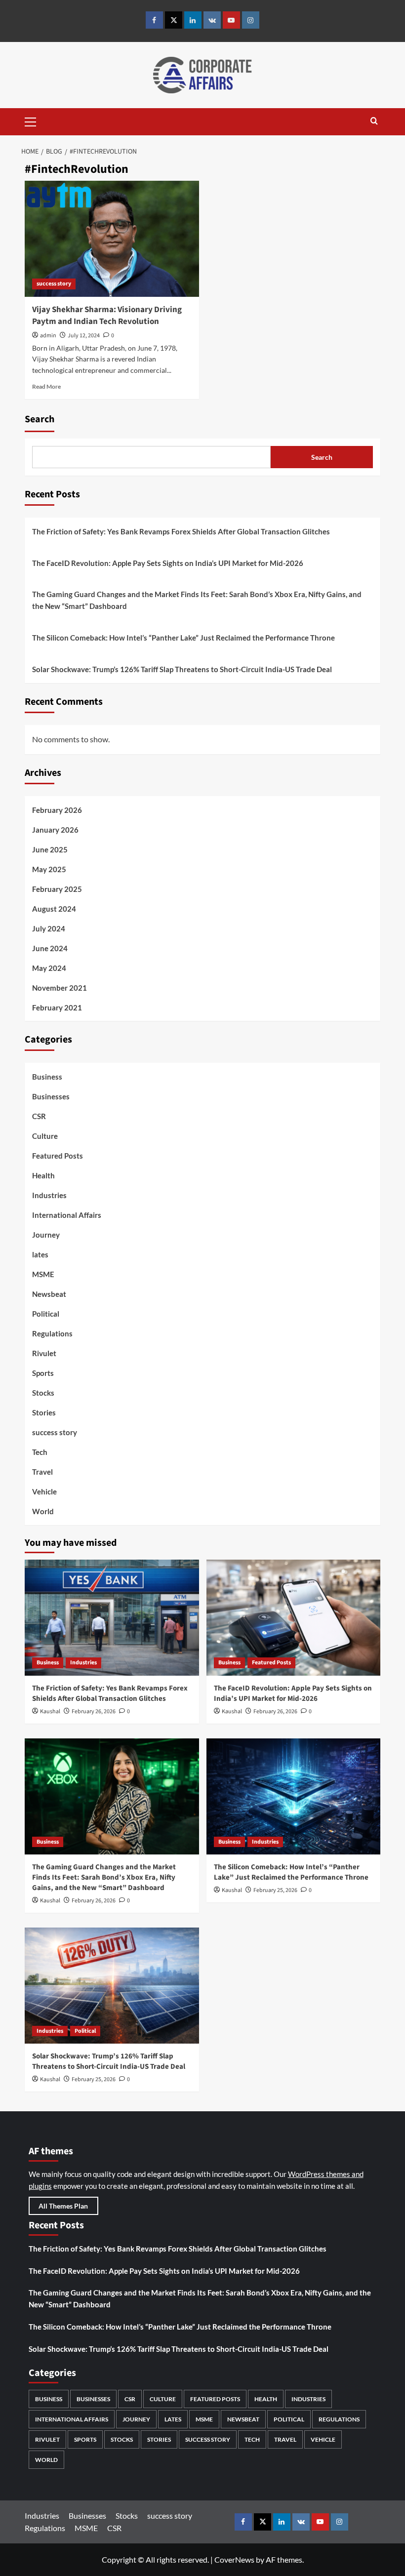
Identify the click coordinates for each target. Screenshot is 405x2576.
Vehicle (44, 1491)
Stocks (43, 1393)
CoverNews (234, 2559)
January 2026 (55, 830)
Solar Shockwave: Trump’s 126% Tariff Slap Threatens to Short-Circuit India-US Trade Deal (182, 669)
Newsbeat (49, 1294)
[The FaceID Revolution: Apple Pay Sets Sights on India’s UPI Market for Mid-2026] (294, 1618)
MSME (43, 1274)
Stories (44, 1412)
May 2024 (49, 968)
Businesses (51, 1096)
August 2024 (54, 909)
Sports (43, 1373)
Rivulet (44, 1353)
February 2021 (57, 1007)
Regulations (52, 1333)
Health (43, 1175)
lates (40, 1254)
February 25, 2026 (275, 1890)
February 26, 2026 (94, 1711)
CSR (39, 1116)
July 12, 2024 (84, 336)
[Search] (374, 122)
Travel (42, 1472)
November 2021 (60, 988)
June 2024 (50, 948)
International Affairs (67, 1215)
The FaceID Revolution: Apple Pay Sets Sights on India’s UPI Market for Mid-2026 (168, 563)
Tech (40, 1452)
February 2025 (57, 889)
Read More (46, 386)
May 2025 (49, 869)
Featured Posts (58, 1156)
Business (47, 1077)
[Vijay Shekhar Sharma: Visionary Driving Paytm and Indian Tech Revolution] (112, 239)
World (43, 1511)
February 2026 (57, 810)
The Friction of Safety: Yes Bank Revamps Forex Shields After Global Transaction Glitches (181, 531)
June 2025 (50, 849)
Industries (49, 1195)
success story (54, 284)
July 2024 (49, 928)
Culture (45, 1136)
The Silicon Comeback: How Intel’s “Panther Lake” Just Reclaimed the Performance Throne (183, 638)
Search (40, 419)
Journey (46, 1235)
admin (48, 336)
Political (46, 1314)
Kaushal (50, 1711)
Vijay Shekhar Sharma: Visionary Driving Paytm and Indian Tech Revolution (107, 316)
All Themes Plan (63, 2206)
